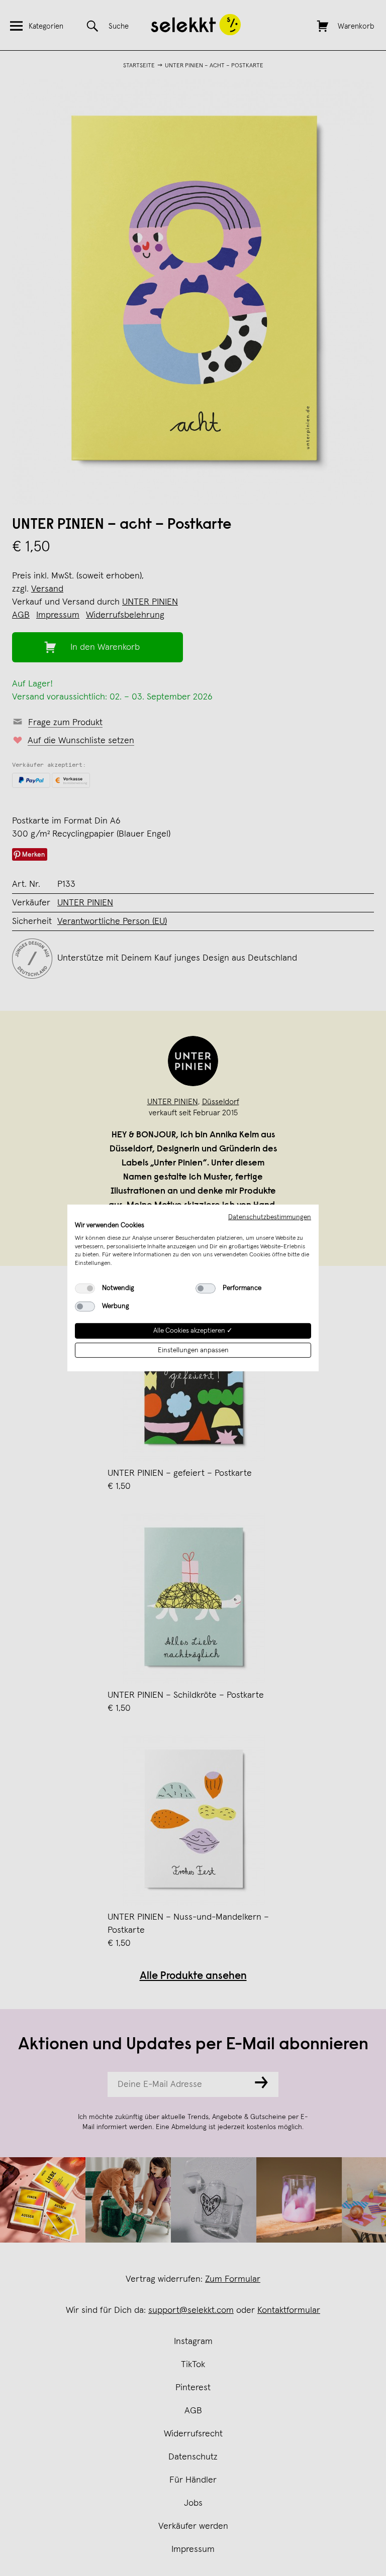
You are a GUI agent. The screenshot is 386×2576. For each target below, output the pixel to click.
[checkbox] (85, 1289)
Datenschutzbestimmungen (270, 1217)
